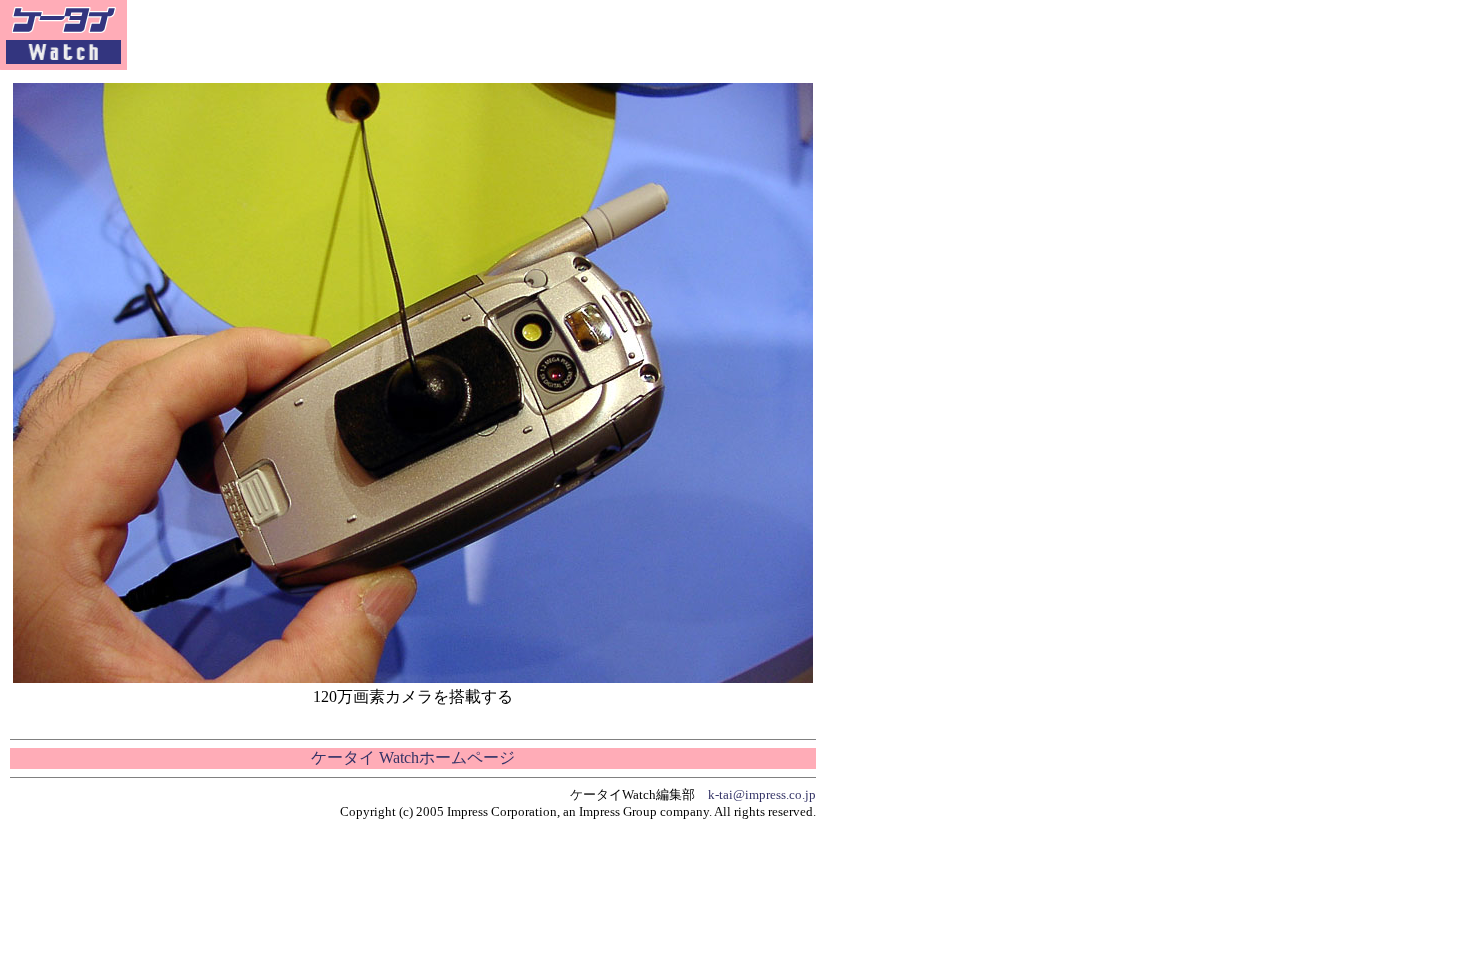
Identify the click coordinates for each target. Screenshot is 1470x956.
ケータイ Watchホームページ (413, 757)
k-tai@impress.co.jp (762, 794)
